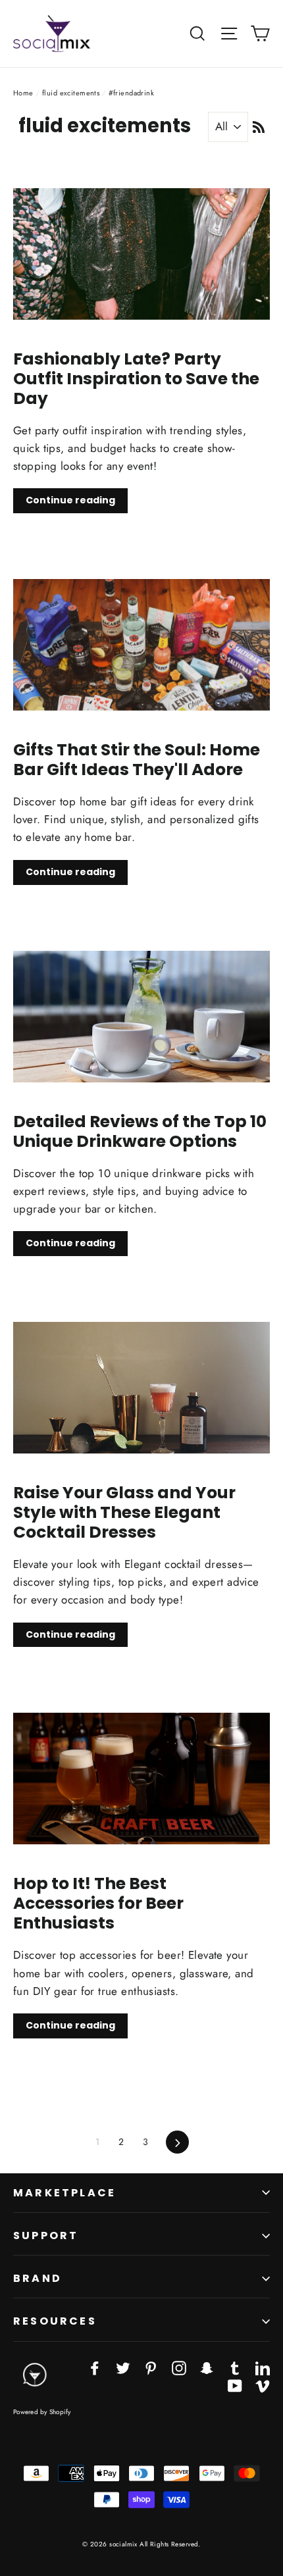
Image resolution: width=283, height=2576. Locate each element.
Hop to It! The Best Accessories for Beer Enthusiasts (98, 1903)
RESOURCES (55, 2321)
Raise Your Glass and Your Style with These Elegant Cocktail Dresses (124, 1512)
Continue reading (70, 500)
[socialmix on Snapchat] (207, 2367)
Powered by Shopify (42, 2412)
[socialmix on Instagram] (179, 2367)
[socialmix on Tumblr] (235, 2367)
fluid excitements (71, 93)
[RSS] (259, 126)
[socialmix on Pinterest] (151, 2367)
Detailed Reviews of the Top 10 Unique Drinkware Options (140, 1131)
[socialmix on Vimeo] (263, 2385)
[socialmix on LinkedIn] (263, 2367)
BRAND (38, 2278)
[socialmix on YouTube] (235, 2385)
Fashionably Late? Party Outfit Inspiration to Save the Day (136, 379)
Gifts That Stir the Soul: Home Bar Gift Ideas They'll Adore (137, 760)
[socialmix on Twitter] (123, 2367)
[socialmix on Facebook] (95, 2367)
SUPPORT (46, 2235)
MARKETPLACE (64, 2193)
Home (23, 93)
